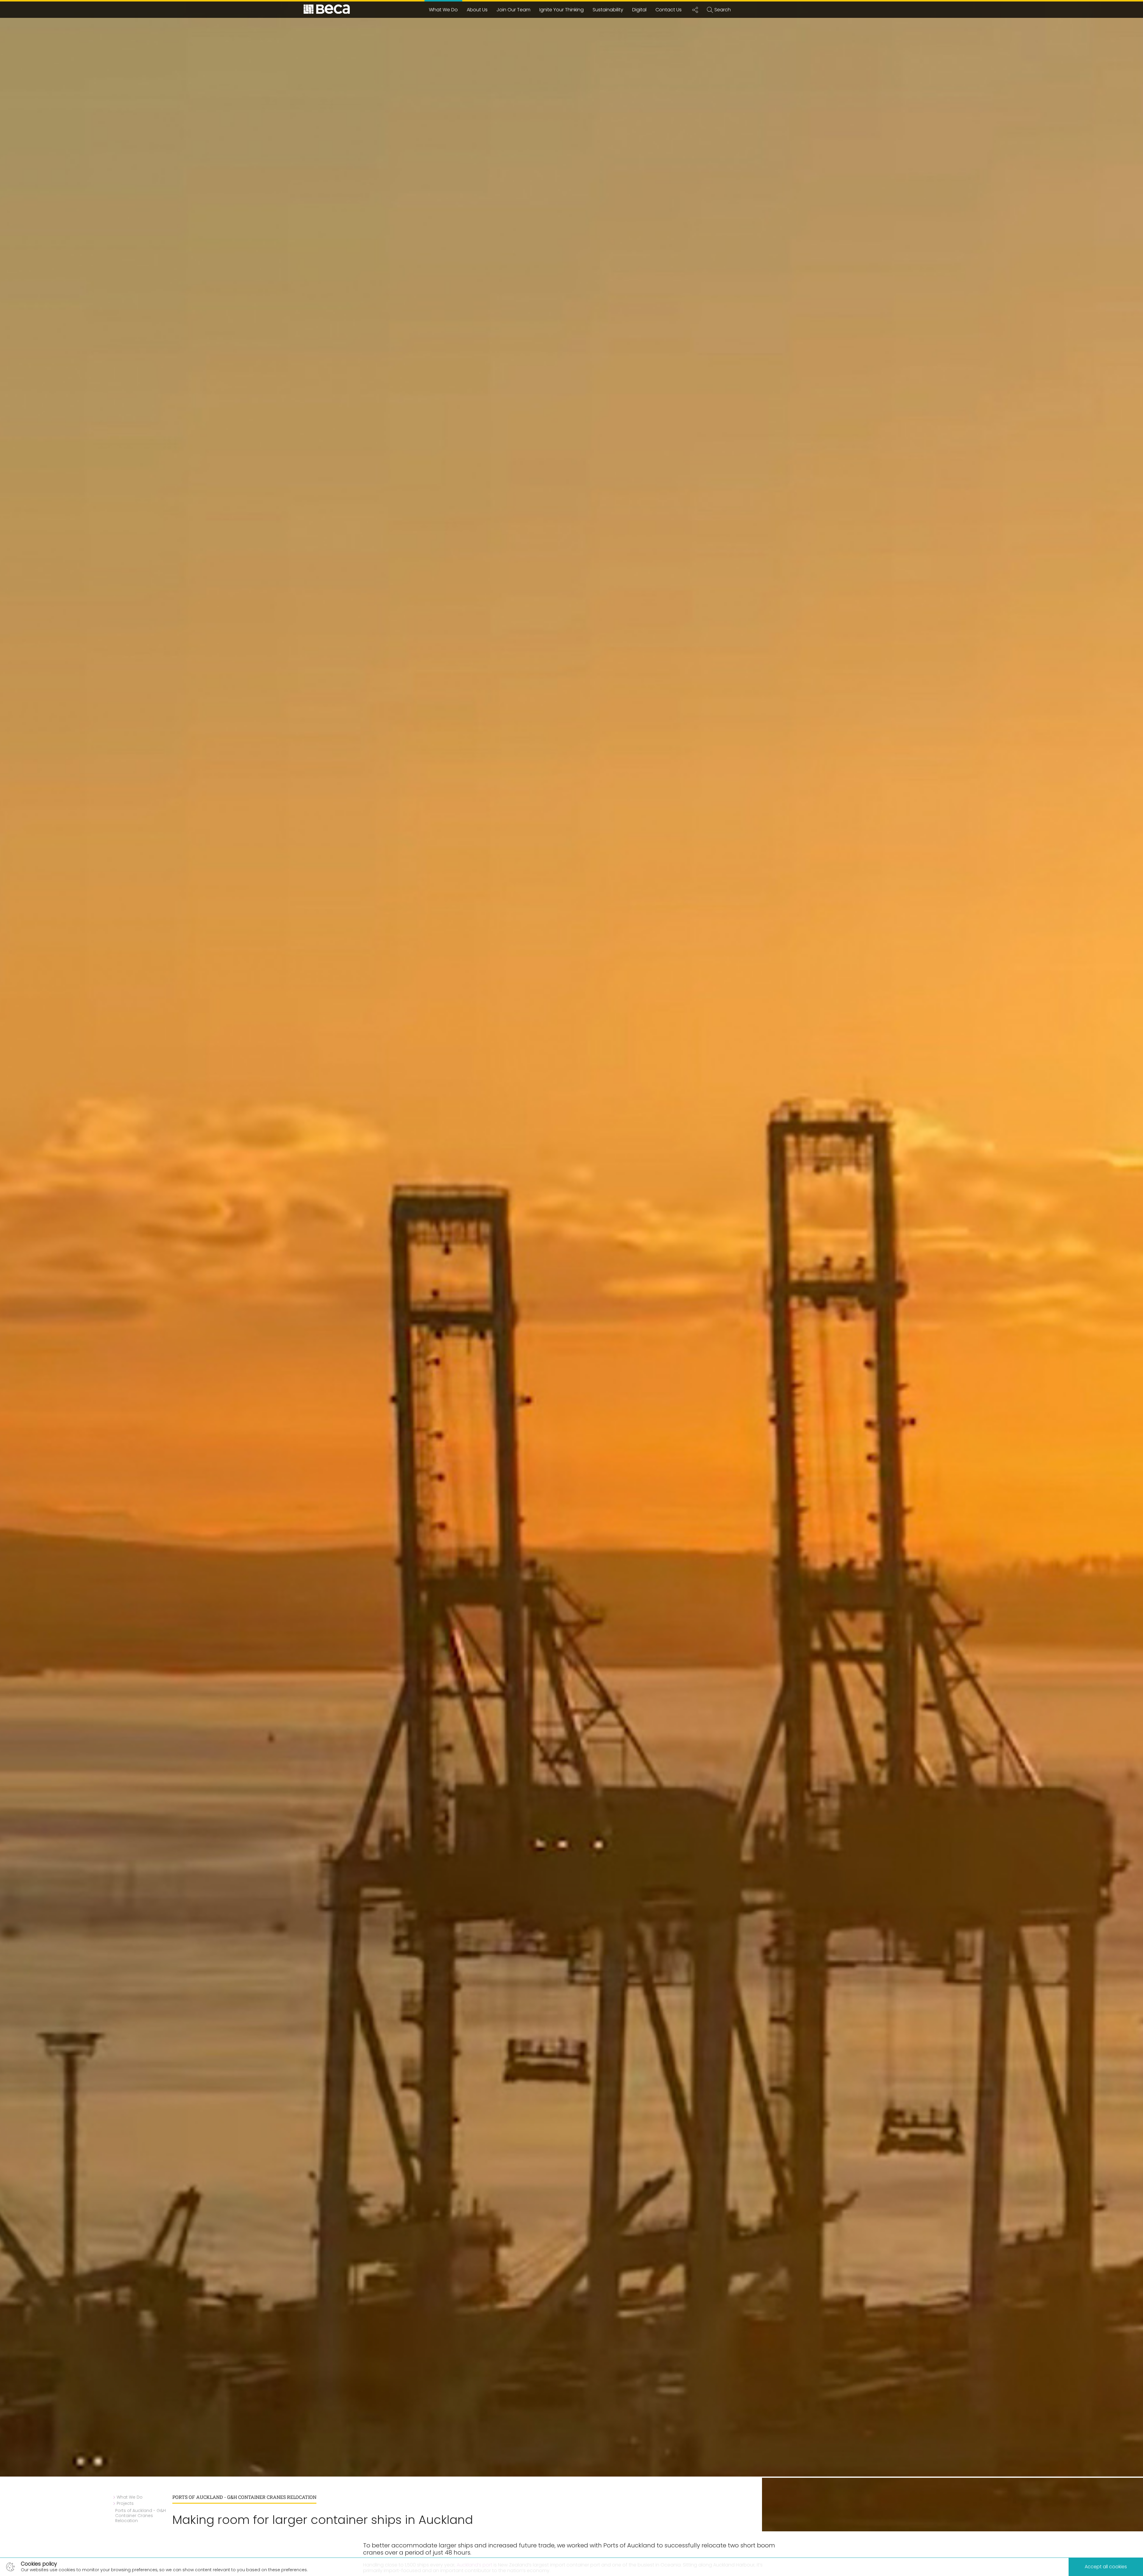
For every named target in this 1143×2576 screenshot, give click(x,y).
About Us (477, 10)
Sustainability (608, 10)
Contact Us (669, 10)
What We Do (443, 10)
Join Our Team (513, 10)
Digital (639, 10)
